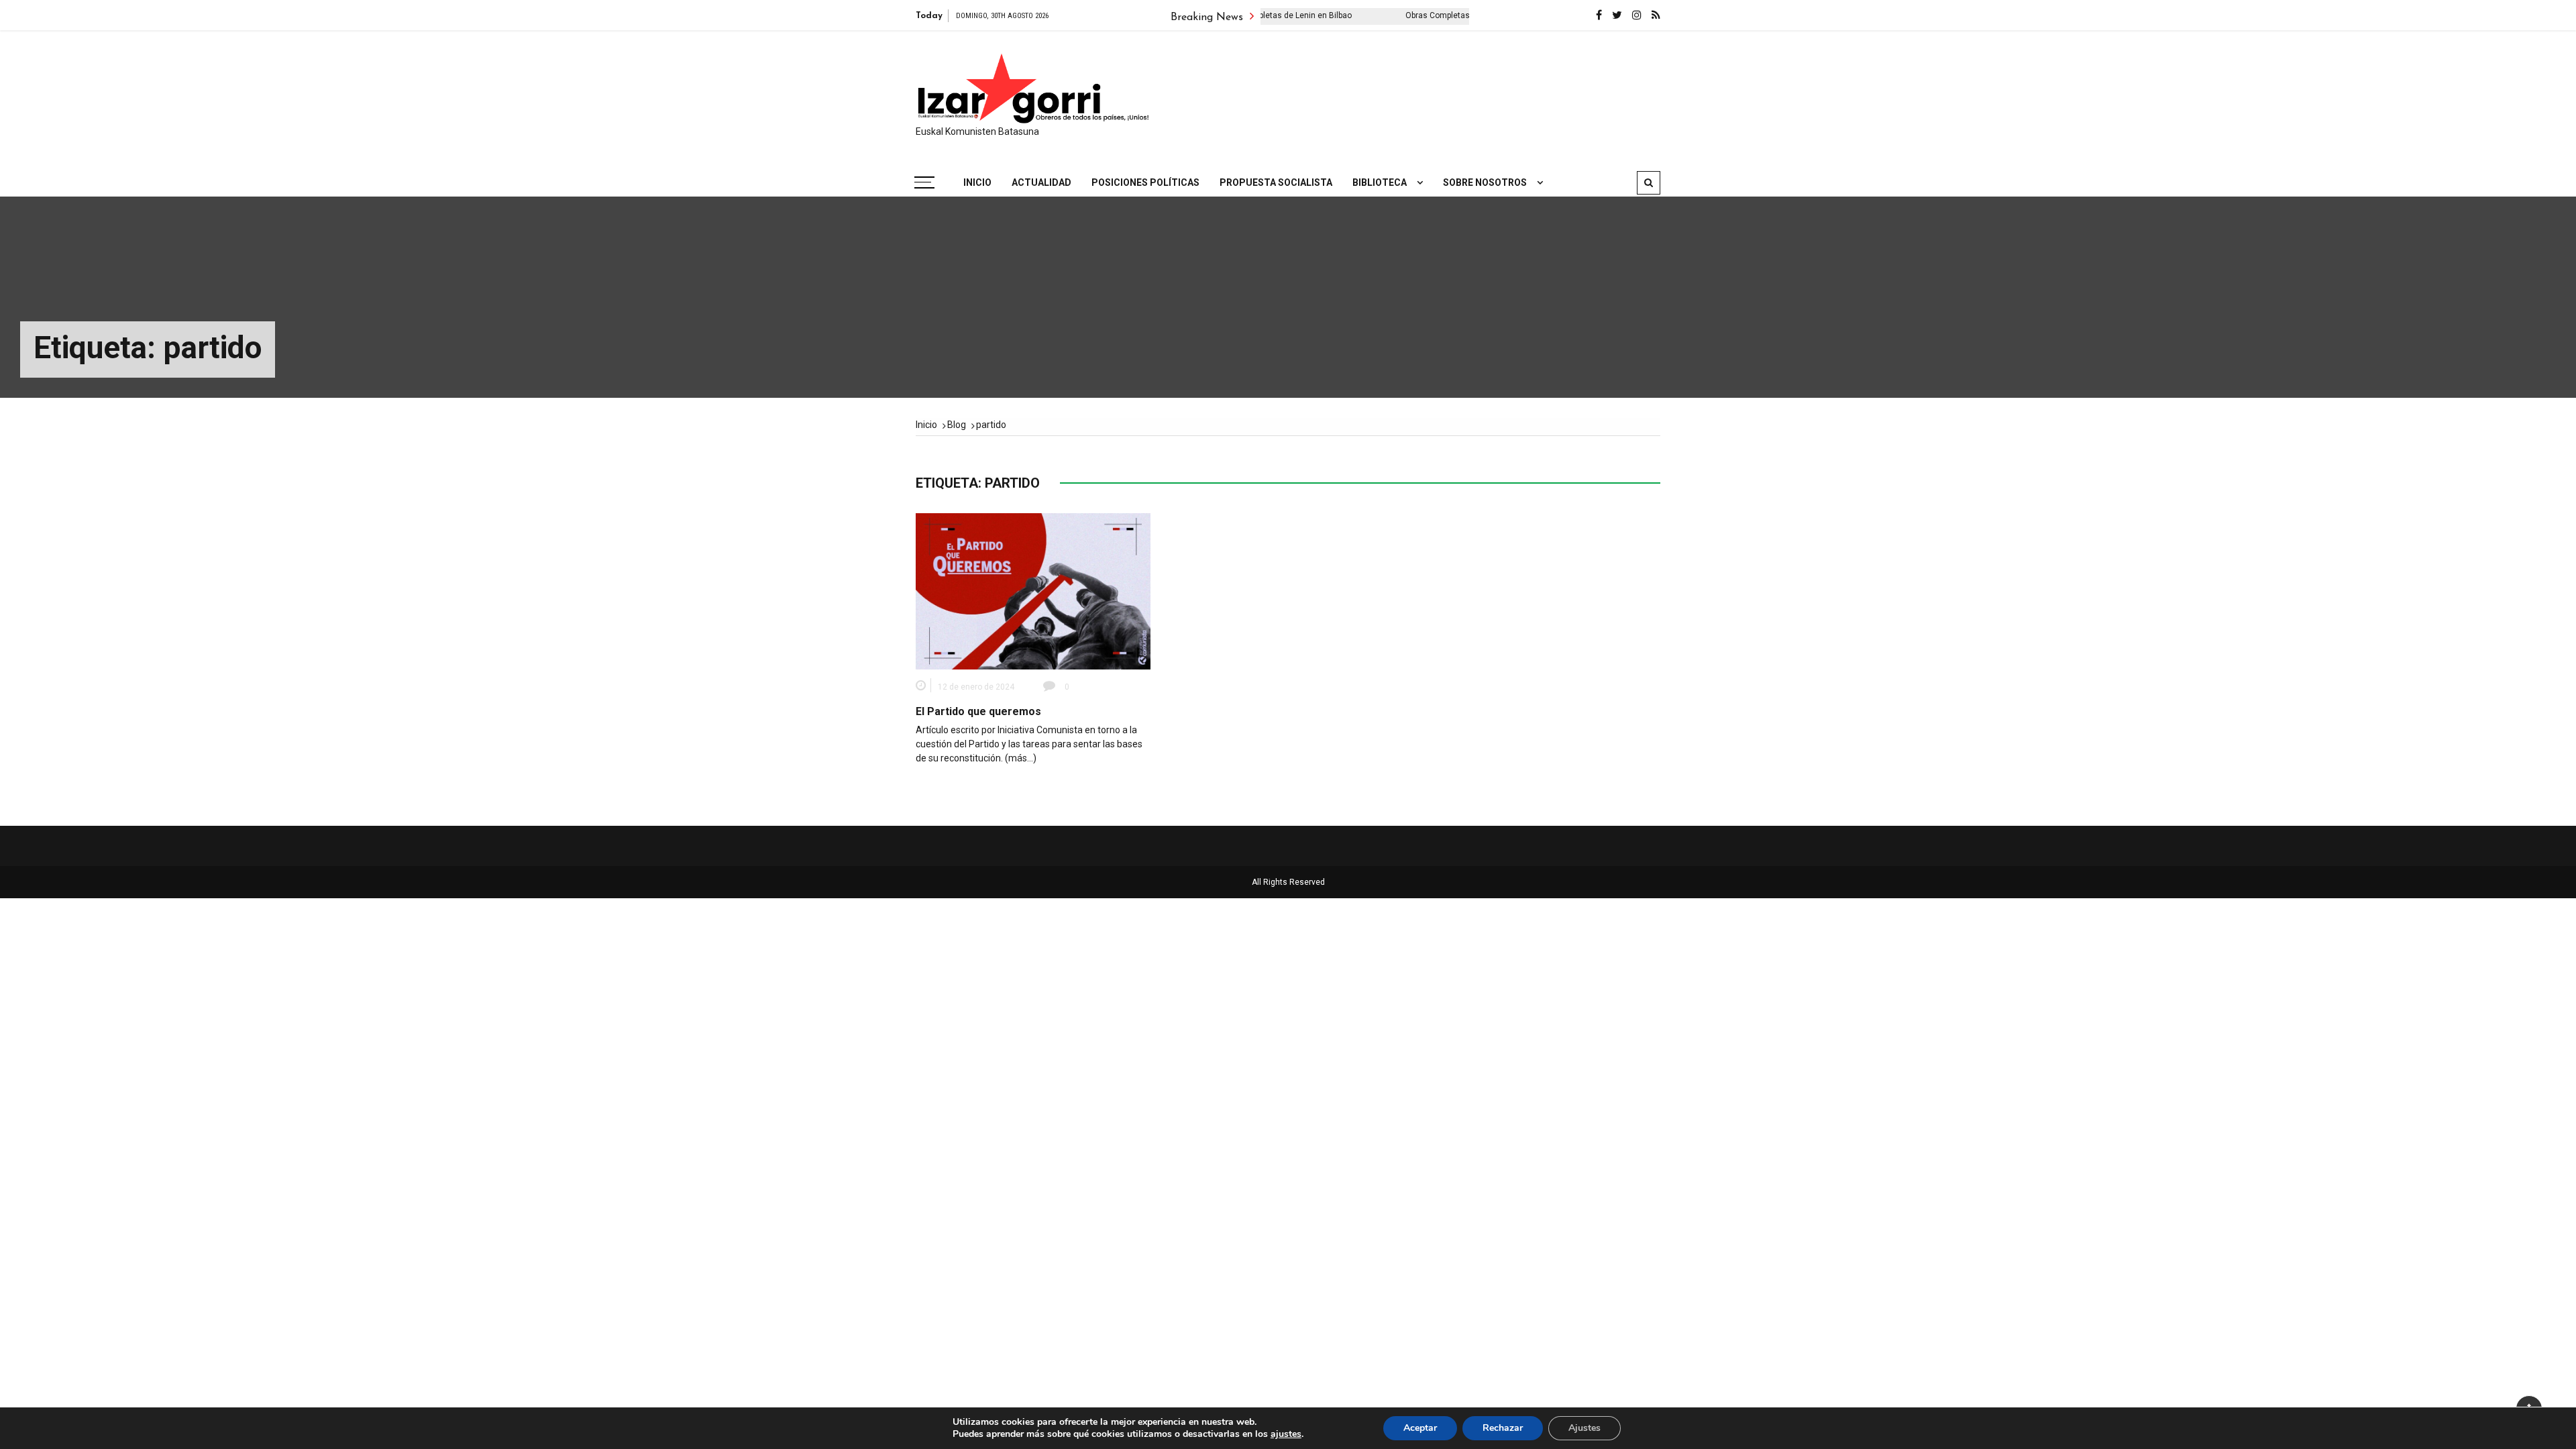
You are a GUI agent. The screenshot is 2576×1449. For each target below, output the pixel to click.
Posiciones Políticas (1145, 182)
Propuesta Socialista (1276, 182)
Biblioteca (1380, 182)
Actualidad (1041, 182)
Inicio (977, 182)
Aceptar (1420, 1428)
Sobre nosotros (1485, 182)
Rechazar (1503, 1428)
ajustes (1286, 1434)
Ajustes (1585, 1428)
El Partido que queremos (978, 711)
